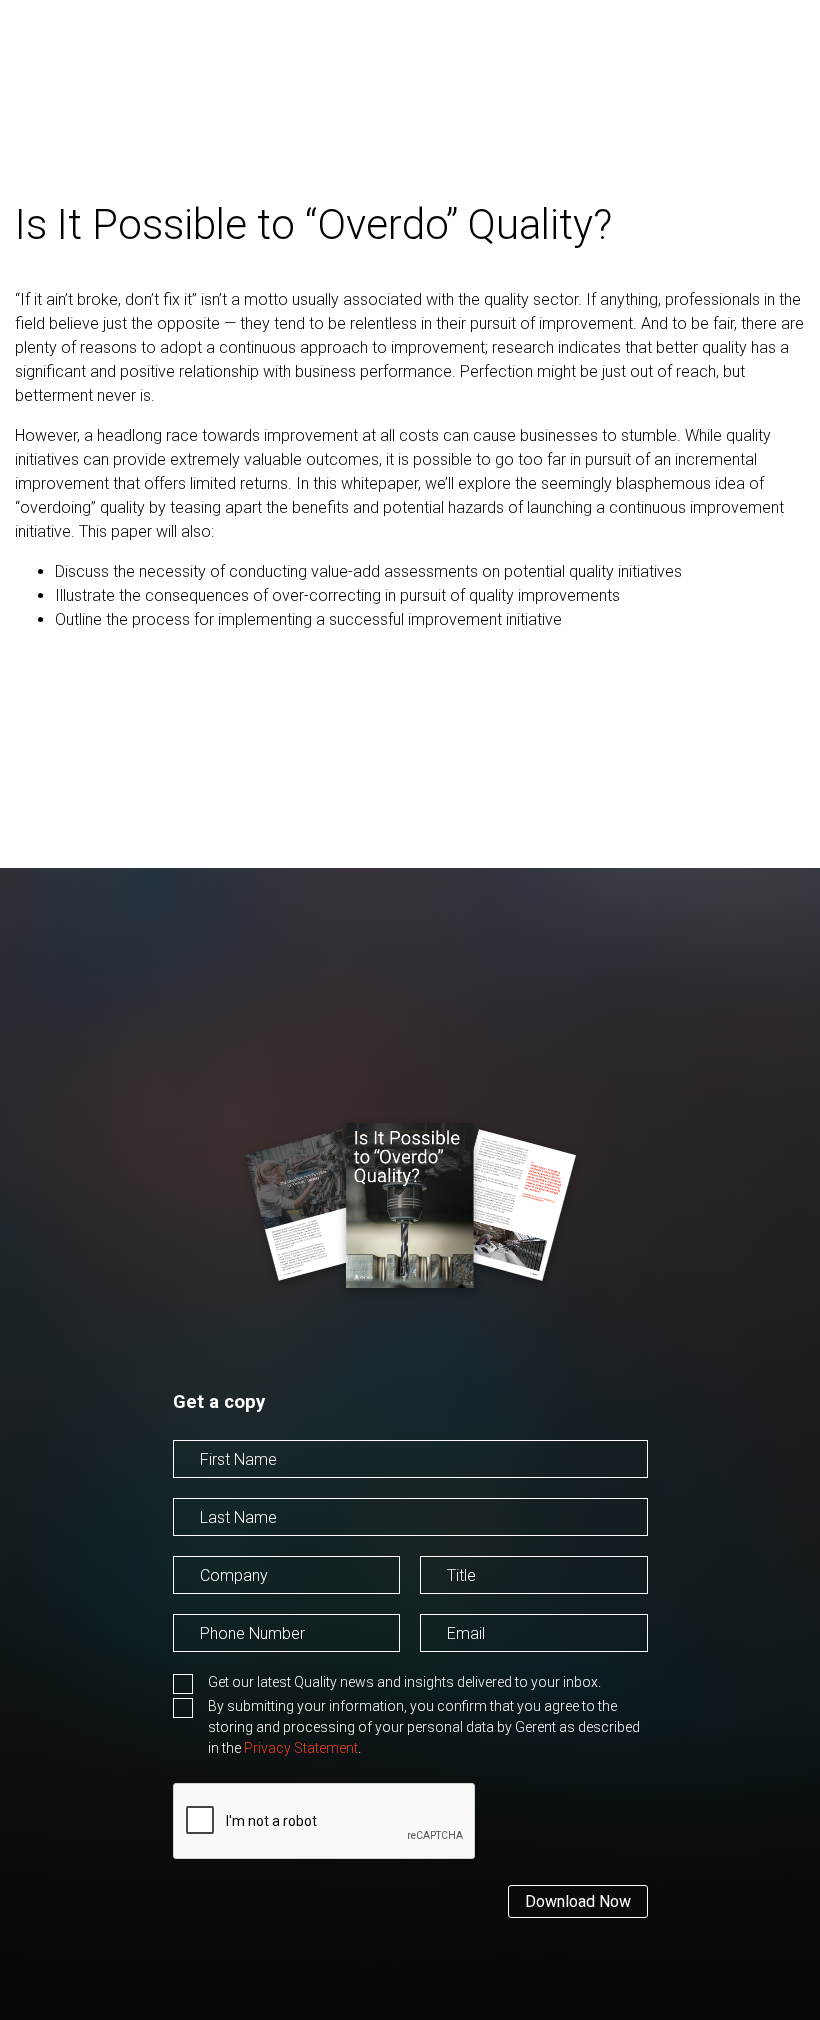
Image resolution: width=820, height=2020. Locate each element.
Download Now (578, 1901)
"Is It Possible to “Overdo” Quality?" (394, 1491)
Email (439, 1663)
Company (207, 1605)
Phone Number (225, 1663)
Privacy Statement (301, 1748)
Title (434, 1605)
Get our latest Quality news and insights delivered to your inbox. (404, 1682)
